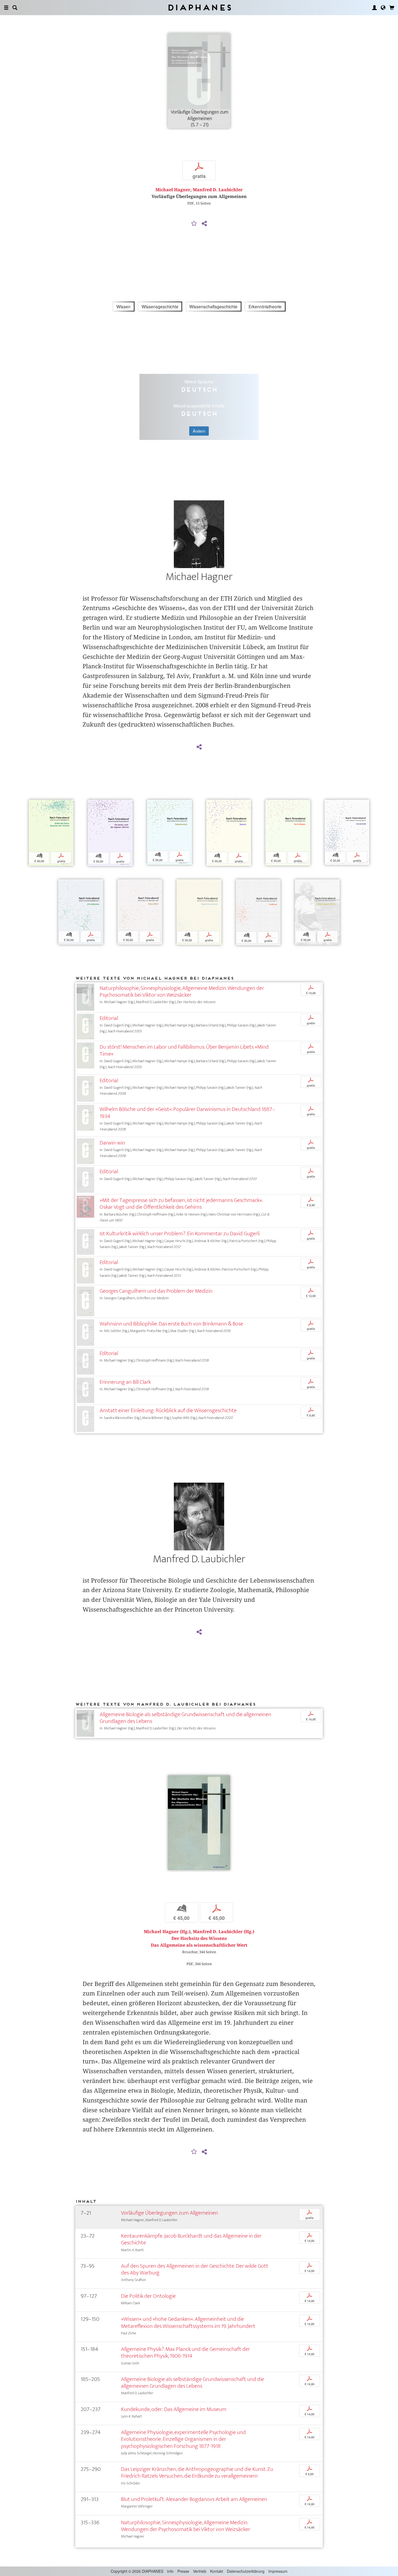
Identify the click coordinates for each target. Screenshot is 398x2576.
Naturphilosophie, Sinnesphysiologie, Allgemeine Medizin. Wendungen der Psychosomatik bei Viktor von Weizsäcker (182, 991)
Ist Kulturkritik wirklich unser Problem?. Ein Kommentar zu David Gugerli (180, 1234)
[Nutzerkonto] (374, 8)
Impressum (278, 2571)
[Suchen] (15, 8)
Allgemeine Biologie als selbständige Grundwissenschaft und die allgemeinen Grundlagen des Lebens (185, 1718)
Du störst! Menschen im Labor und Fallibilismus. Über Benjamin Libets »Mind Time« (184, 1050)
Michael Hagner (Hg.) (167, 1932)
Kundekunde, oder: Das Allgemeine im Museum (174, 2409)
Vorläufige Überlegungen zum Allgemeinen (169, 2213)
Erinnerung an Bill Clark (125, 1382)
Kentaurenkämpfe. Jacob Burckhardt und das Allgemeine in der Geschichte (191, 2239)
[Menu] (6, 8)
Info (170, 2571)
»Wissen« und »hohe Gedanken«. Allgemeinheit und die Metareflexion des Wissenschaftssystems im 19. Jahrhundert (188, 2322)
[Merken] (194, 224)
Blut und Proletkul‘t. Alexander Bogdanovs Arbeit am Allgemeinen (194, 2499)
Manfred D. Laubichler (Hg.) (224, 1932)
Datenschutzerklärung (246, 2571)
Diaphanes (199, 7)
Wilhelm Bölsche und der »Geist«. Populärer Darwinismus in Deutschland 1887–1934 (187, 1113)
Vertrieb (200, 2571)
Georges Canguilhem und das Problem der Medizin (156, 1291)
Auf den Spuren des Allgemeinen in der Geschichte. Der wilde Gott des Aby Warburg (195, 2269)
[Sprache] (383, 8)
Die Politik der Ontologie (148, 2296)
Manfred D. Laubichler (218, 190)
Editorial (109, 1018)
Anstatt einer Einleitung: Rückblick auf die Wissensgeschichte (168, 1410)
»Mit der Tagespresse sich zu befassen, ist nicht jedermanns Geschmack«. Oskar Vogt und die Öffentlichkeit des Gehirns (181, 1204)
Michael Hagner (173, 190)
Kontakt (217, 2571)
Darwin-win (112, 1143)
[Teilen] (204, 224)
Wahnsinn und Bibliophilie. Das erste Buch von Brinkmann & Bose (171, 1324)
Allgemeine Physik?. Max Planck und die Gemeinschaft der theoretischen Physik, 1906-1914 (185, 2353)
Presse (183, 2571)
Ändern (199, 431)
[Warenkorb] (392, 8)
